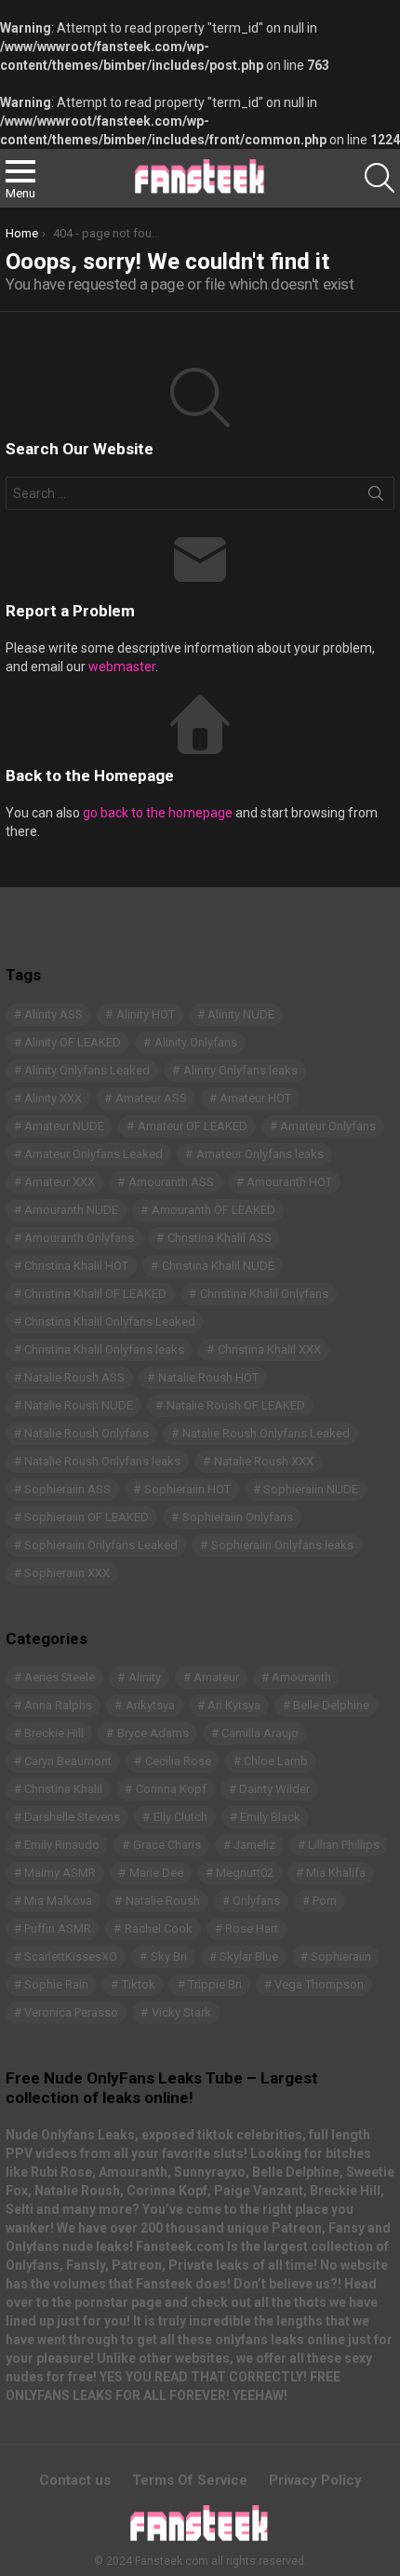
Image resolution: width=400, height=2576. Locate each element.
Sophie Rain (56, 1984)
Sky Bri (169, 1956)
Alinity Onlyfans (196, 1042)
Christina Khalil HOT (76, 1266)
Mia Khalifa (336, 1873)
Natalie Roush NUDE (79, 1405)
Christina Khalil (63, 1789)
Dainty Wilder (274, 1789)
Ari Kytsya (234, 1705)
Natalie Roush (163, 1901)
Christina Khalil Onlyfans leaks (104, 1349)
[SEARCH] (380, 178)
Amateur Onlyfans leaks (260, 1154)
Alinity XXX (53, 1098)
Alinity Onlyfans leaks (240, 1070)
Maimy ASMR (60, 1873)
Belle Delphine (331, 1705)
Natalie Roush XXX (264, 1461)
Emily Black (270, 1817)
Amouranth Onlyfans (79, 1238)
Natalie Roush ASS (74, 1377)
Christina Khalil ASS (220, 1238)
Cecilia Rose (178, 1761)
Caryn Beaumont (68, 1761)
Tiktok (139, 1984)
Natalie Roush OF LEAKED (236, 1405)
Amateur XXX (60, 1182)
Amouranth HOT (289, 1182)
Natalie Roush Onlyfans (87, 1433)
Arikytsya (150, 1705)
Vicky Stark (181, 2012)
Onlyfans (256, 1901)
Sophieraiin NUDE (311, 1489)
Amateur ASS (151, 1098)
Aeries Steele (60, 1677)
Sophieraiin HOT (187, 1489)
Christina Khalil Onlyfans (264, 1294)
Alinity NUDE (241, 1014)
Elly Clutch (180, 1817)
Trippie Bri (215, 1984)
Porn (325, 1901)
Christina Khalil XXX (269, 1349)
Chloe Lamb (276, 1761)
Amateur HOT (255, 1098)
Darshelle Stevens (72, 1817)
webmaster (122, 667)
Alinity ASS (53, 1014)
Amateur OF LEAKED (193, 1126)
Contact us (75, 2480)
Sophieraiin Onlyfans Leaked (101, 1545)
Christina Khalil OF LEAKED (95, 1294)
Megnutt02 (245, 1873)
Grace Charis (167, 1845)
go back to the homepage (158, 813)
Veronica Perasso (71, 2012)
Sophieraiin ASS (67, 1489)
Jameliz (254, 1845)
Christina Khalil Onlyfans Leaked (110, 1322)
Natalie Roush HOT (208, 1377)
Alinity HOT (146, 1014)
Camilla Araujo (260, 1733)
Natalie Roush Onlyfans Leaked (266, 1433)
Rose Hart (252, 1929)
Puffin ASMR (58, 1929)
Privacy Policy (315, 2480)
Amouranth (301, 1677)
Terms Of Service (190, 2480)
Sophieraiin (341, 1956)
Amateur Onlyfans (328, 1126)
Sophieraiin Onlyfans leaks (282, 1545)
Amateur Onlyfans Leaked (93, 1154)
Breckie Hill (54, 1733)
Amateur (216, 1677)
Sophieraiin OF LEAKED (87, 1517)
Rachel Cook (159, 1929)
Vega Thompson (319, 1984)
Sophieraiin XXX (67, 1573)
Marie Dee (156, 1873)
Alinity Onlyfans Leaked (87, 1070)
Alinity (145, 1677)
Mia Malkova (58, 1901)
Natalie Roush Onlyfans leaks (102, 1461)
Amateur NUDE (64, 1126)
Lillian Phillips (344, 1845)
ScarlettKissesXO (71, 1956)
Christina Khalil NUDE (218, 1266)
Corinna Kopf (171, 1789)
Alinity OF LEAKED (73, 1042)
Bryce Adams (153, 1733)
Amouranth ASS (171, 1182)
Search (376, 497)
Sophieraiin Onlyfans (238, 1517)
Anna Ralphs (58, 1705)
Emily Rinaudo (62, 1845)
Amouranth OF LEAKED (213, 1210)
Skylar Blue (249, 1956)
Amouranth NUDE (71, 1210)
